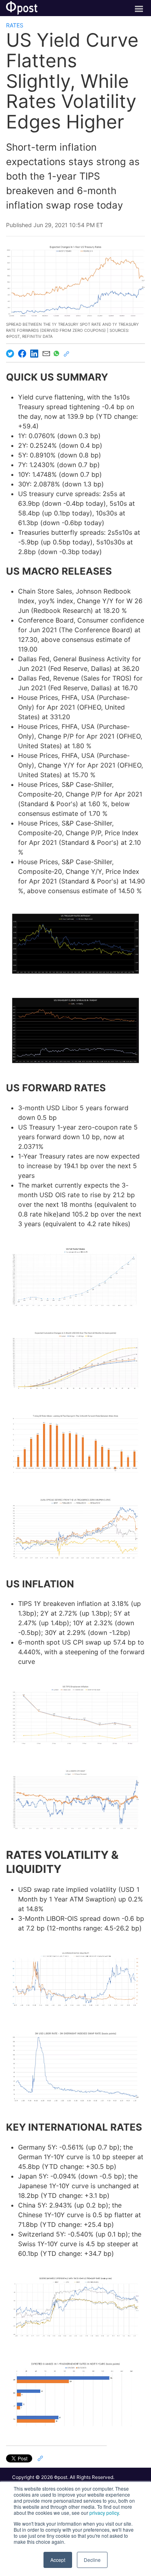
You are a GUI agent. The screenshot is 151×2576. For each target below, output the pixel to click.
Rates (15, 25)
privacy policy (104, 2513)
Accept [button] (58, 2560)
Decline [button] (92, 2560)
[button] (75, 944)
